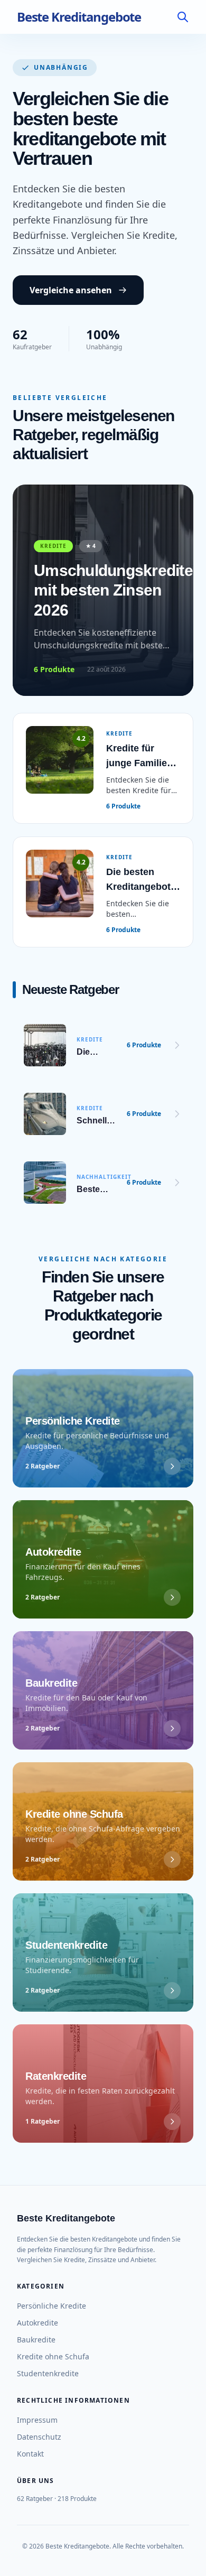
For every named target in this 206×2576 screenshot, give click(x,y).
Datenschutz (39, 2437)
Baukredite (36, 2340)
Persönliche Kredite (51, 2306)
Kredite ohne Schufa (53, 2356)
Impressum (37, 2420)
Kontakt (30, 2454)
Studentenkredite (48, 2373)
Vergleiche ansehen (71, 290)
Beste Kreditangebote (79, 17)
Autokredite (38, 2323)
